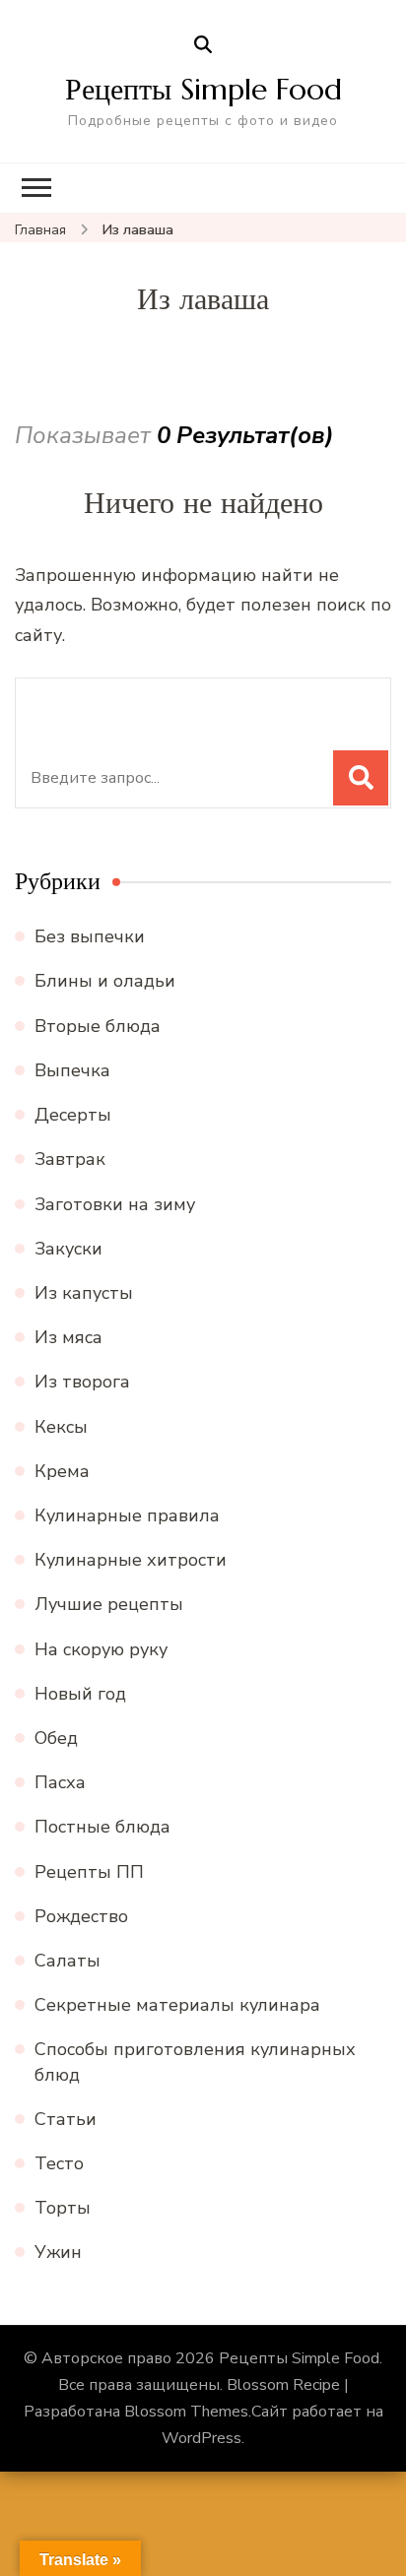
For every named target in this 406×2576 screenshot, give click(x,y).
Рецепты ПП (89, 1872)
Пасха (60, 1782)
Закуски (68, 1249)
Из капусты (84, 1293)
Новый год (80, 1694)
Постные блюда (102, 1827)
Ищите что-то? (110, 704)
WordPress (202, 2438)
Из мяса (68, 1337)
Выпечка (72, 1070)
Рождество (81, 1916)
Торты (63, 2208)
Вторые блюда (98, 1026)
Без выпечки (90, 936)
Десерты (73, 1115)
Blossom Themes (186, 2412)
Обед (56, 1738)
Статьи (66, 2119)
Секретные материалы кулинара (177, 2005)
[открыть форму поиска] (203, 45)
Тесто (59, 2163)
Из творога (82, 1382)
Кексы (61, 1427)
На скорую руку (101, 1649)
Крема (62, 1471)
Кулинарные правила (127, 1515)
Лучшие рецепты (109, 1604)
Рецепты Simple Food (203, 89)
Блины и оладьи (105, 981)
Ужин (58, 2252)
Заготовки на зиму (115, 1204)
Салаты (68, 1961)
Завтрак (70, 1159)
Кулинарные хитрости (131, 1560)
